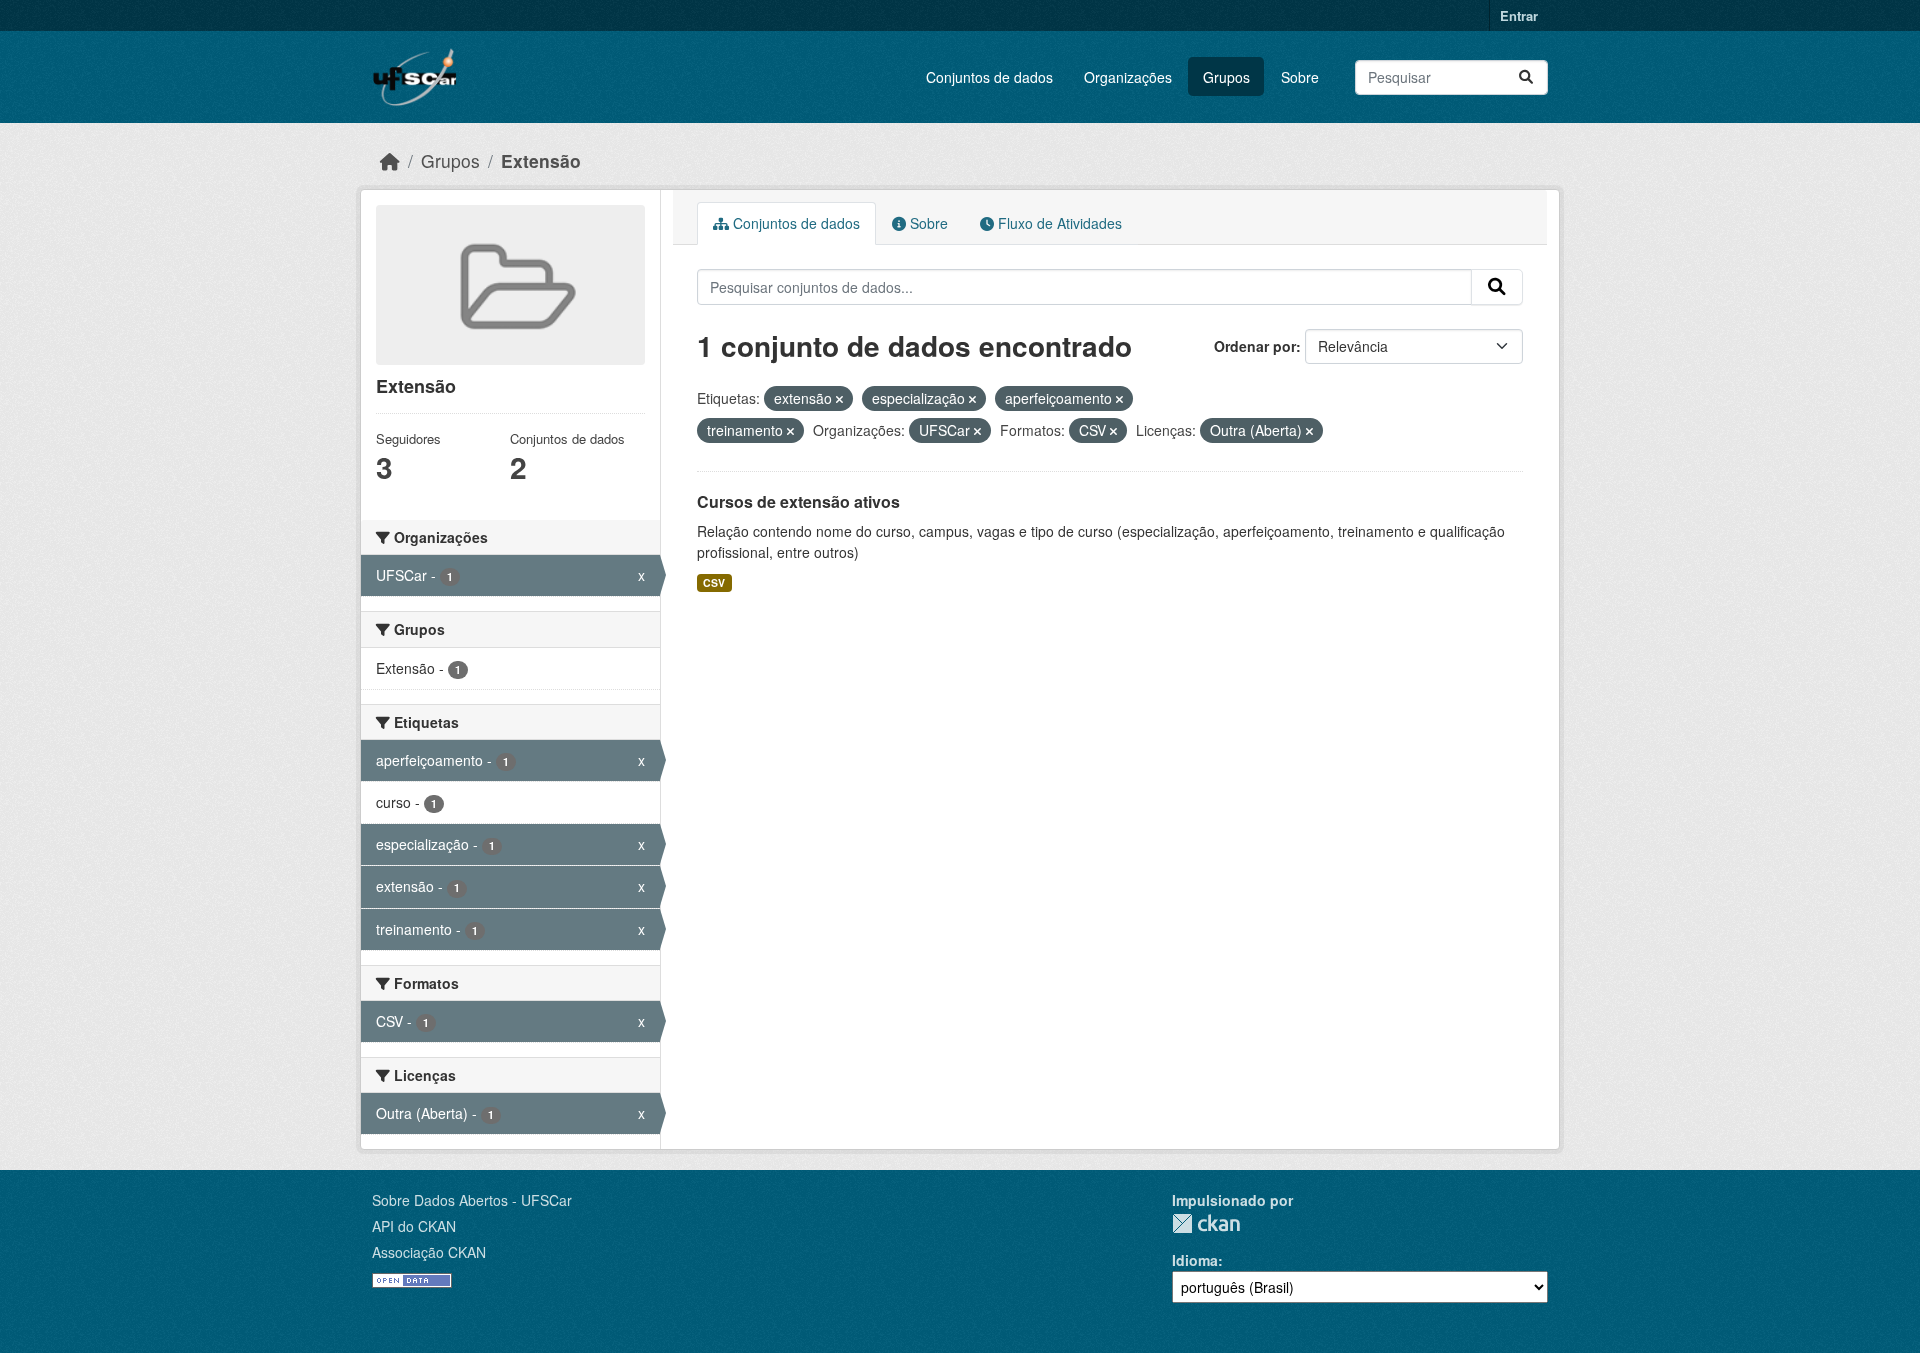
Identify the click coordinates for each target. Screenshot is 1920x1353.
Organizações (1128, 77)
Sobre (1300, 77)
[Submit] (1526, 77)
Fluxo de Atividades (1058, 223)
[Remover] (839, 399)
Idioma (1195, 1260)
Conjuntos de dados (989, 77)
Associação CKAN (429, 1252)
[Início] (390, 160)
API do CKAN (414, 1226)
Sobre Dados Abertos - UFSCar (472, 1200)
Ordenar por (1255, 346)
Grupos (1226, 77)
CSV (714, 582)
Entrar (1519, 15)
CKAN (1206, 1223)
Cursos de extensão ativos (798, 501)
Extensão (541, 160)
